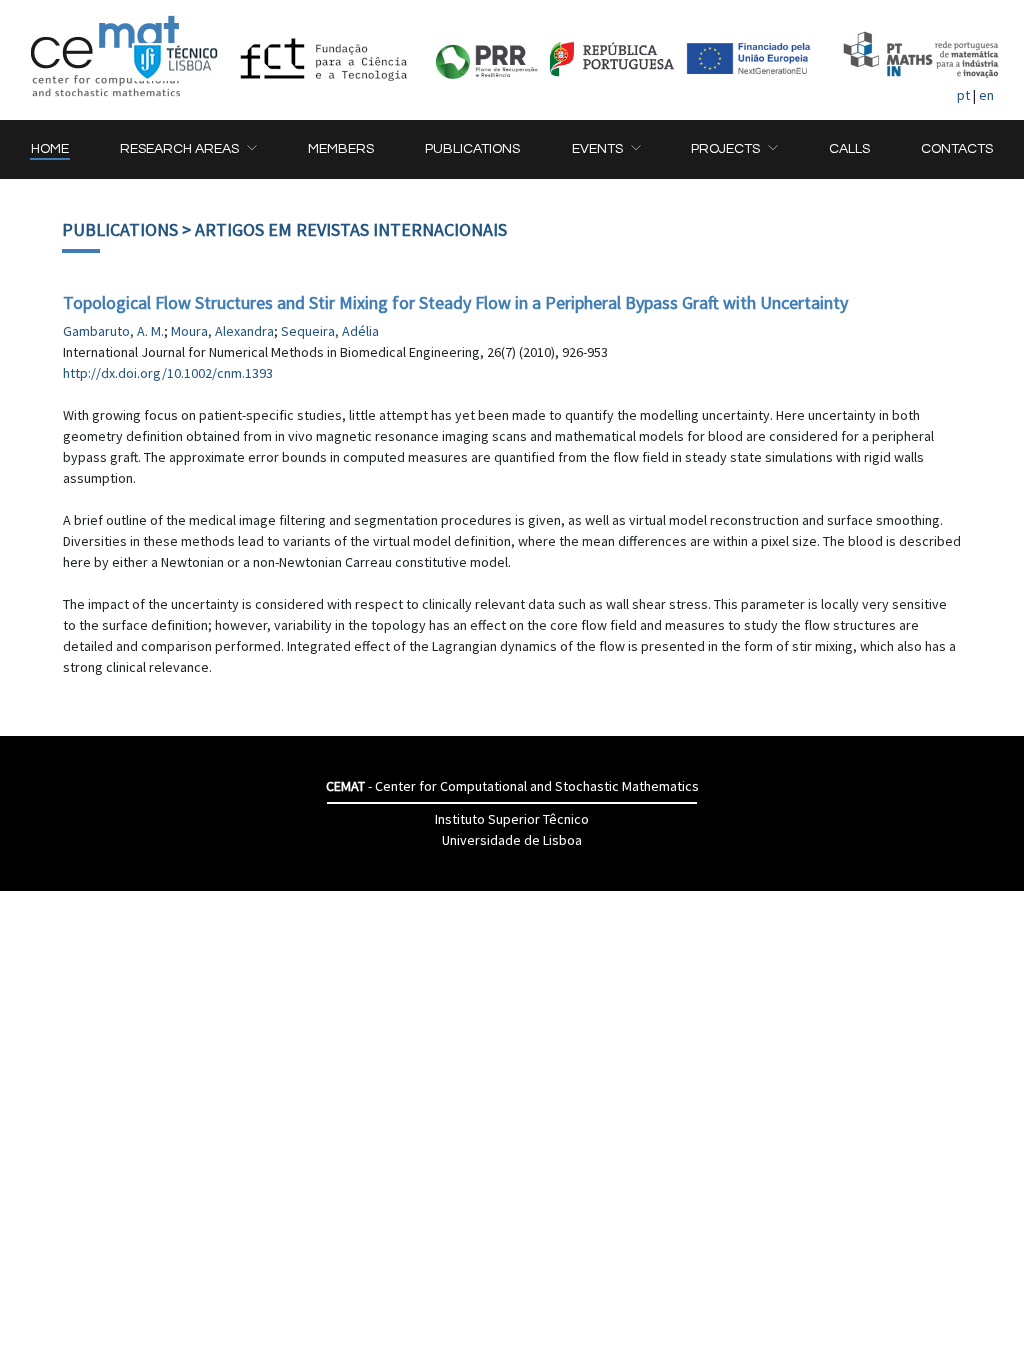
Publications (120, 229)
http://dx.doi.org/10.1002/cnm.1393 (168, 373)
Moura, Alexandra (222, 331)
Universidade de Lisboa (512, 840)
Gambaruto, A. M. (113, 331)
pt (963, 95)
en (986, 95)
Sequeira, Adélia (330, 331)
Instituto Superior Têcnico (512, 819)
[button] (188, 149)
